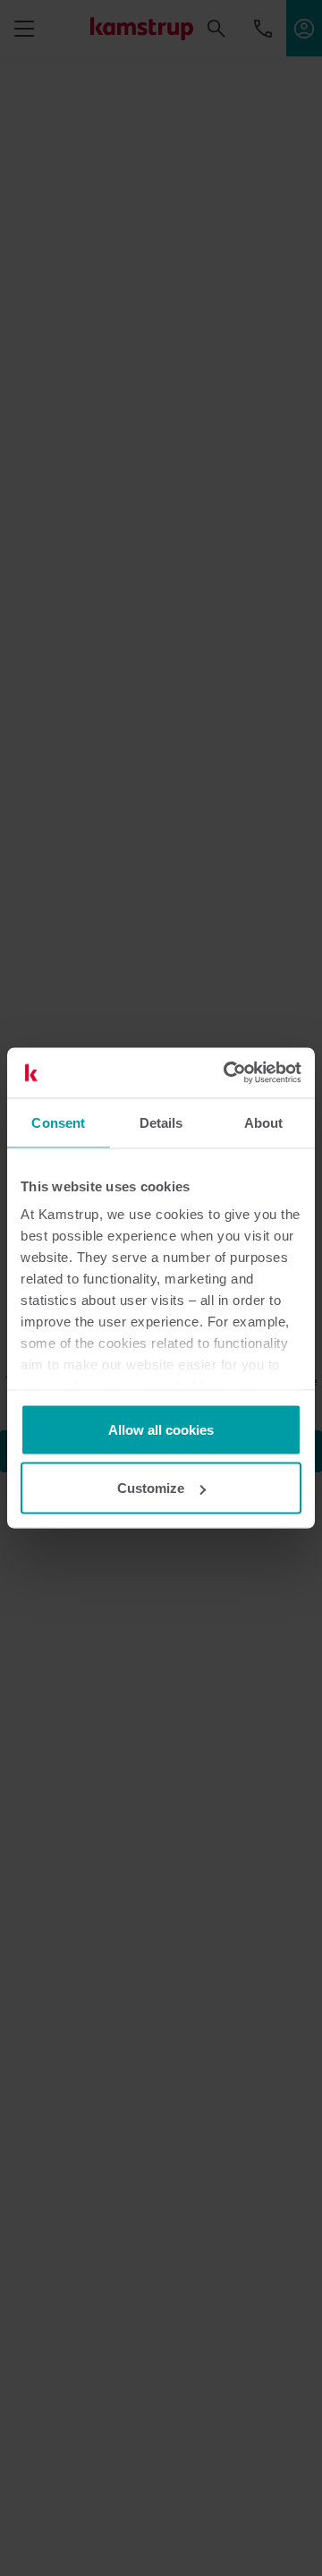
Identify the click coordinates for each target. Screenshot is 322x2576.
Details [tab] (161, 1122)
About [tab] (264, 1122)
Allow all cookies (161, 1429)
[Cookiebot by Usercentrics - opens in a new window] (227, 1073)
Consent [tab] (58, 1122)
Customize (151, 1488)
